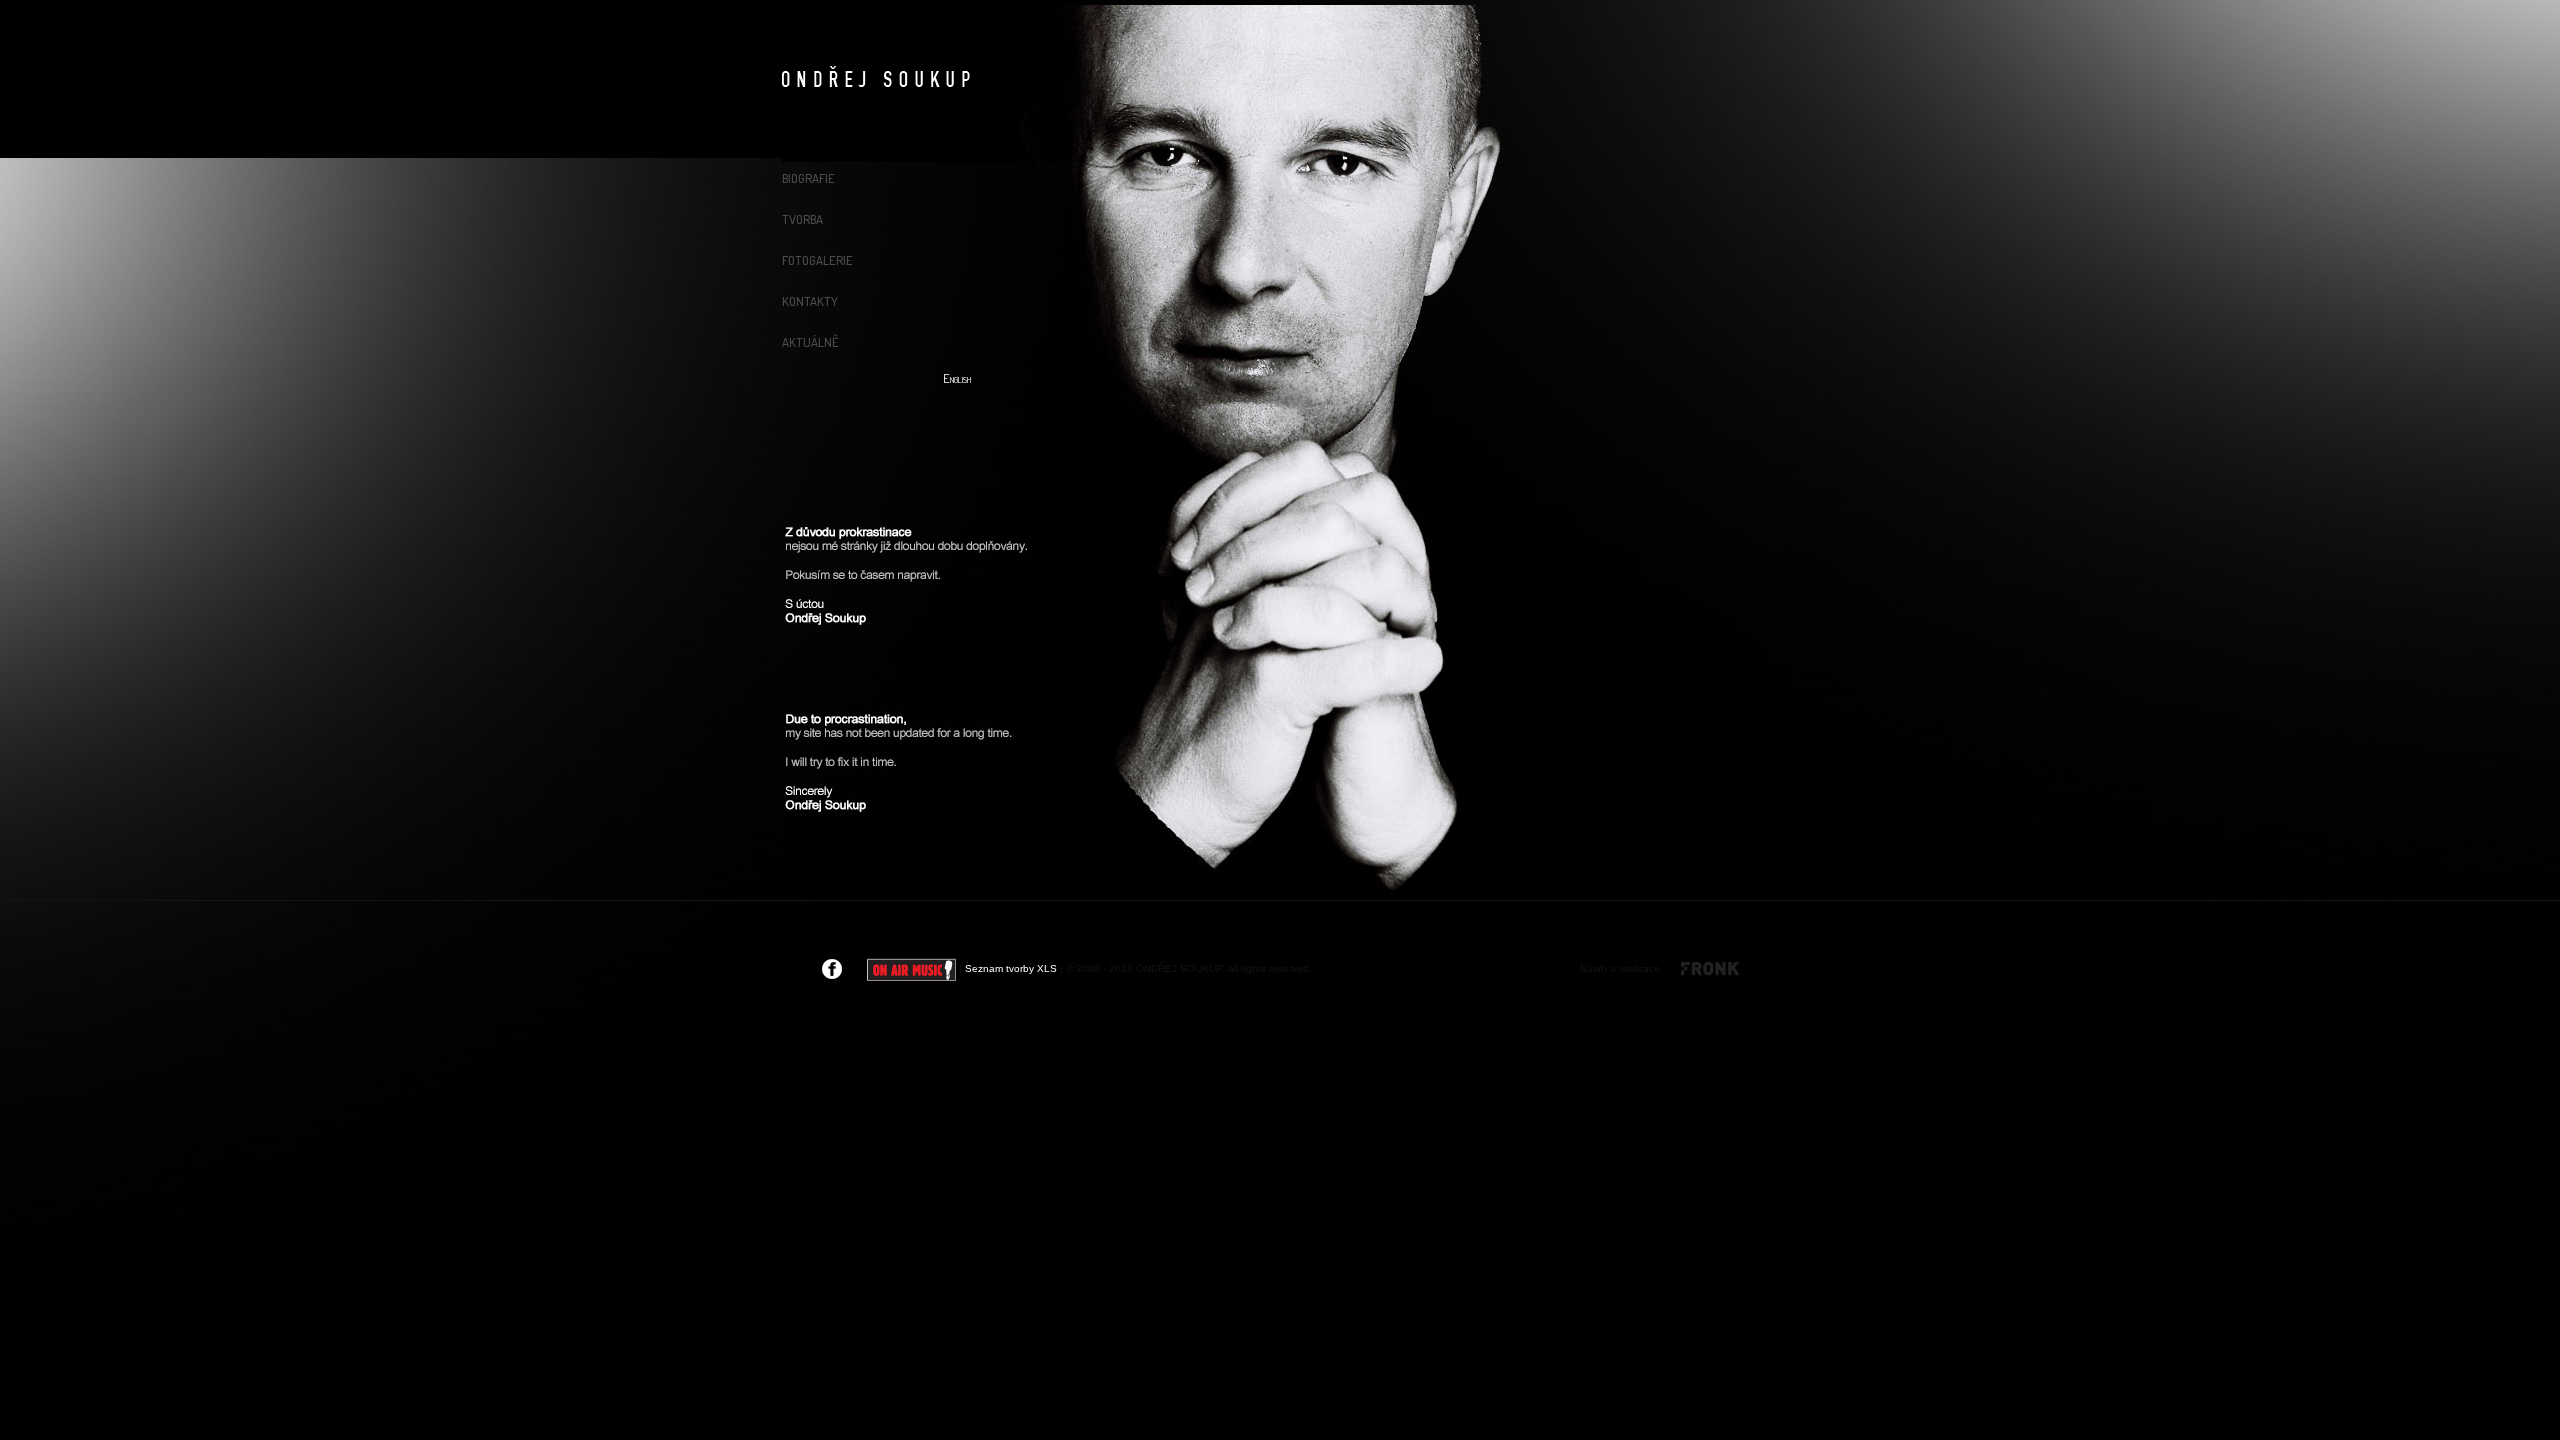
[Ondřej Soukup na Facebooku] (832, 968)
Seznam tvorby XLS (1011, 968)
